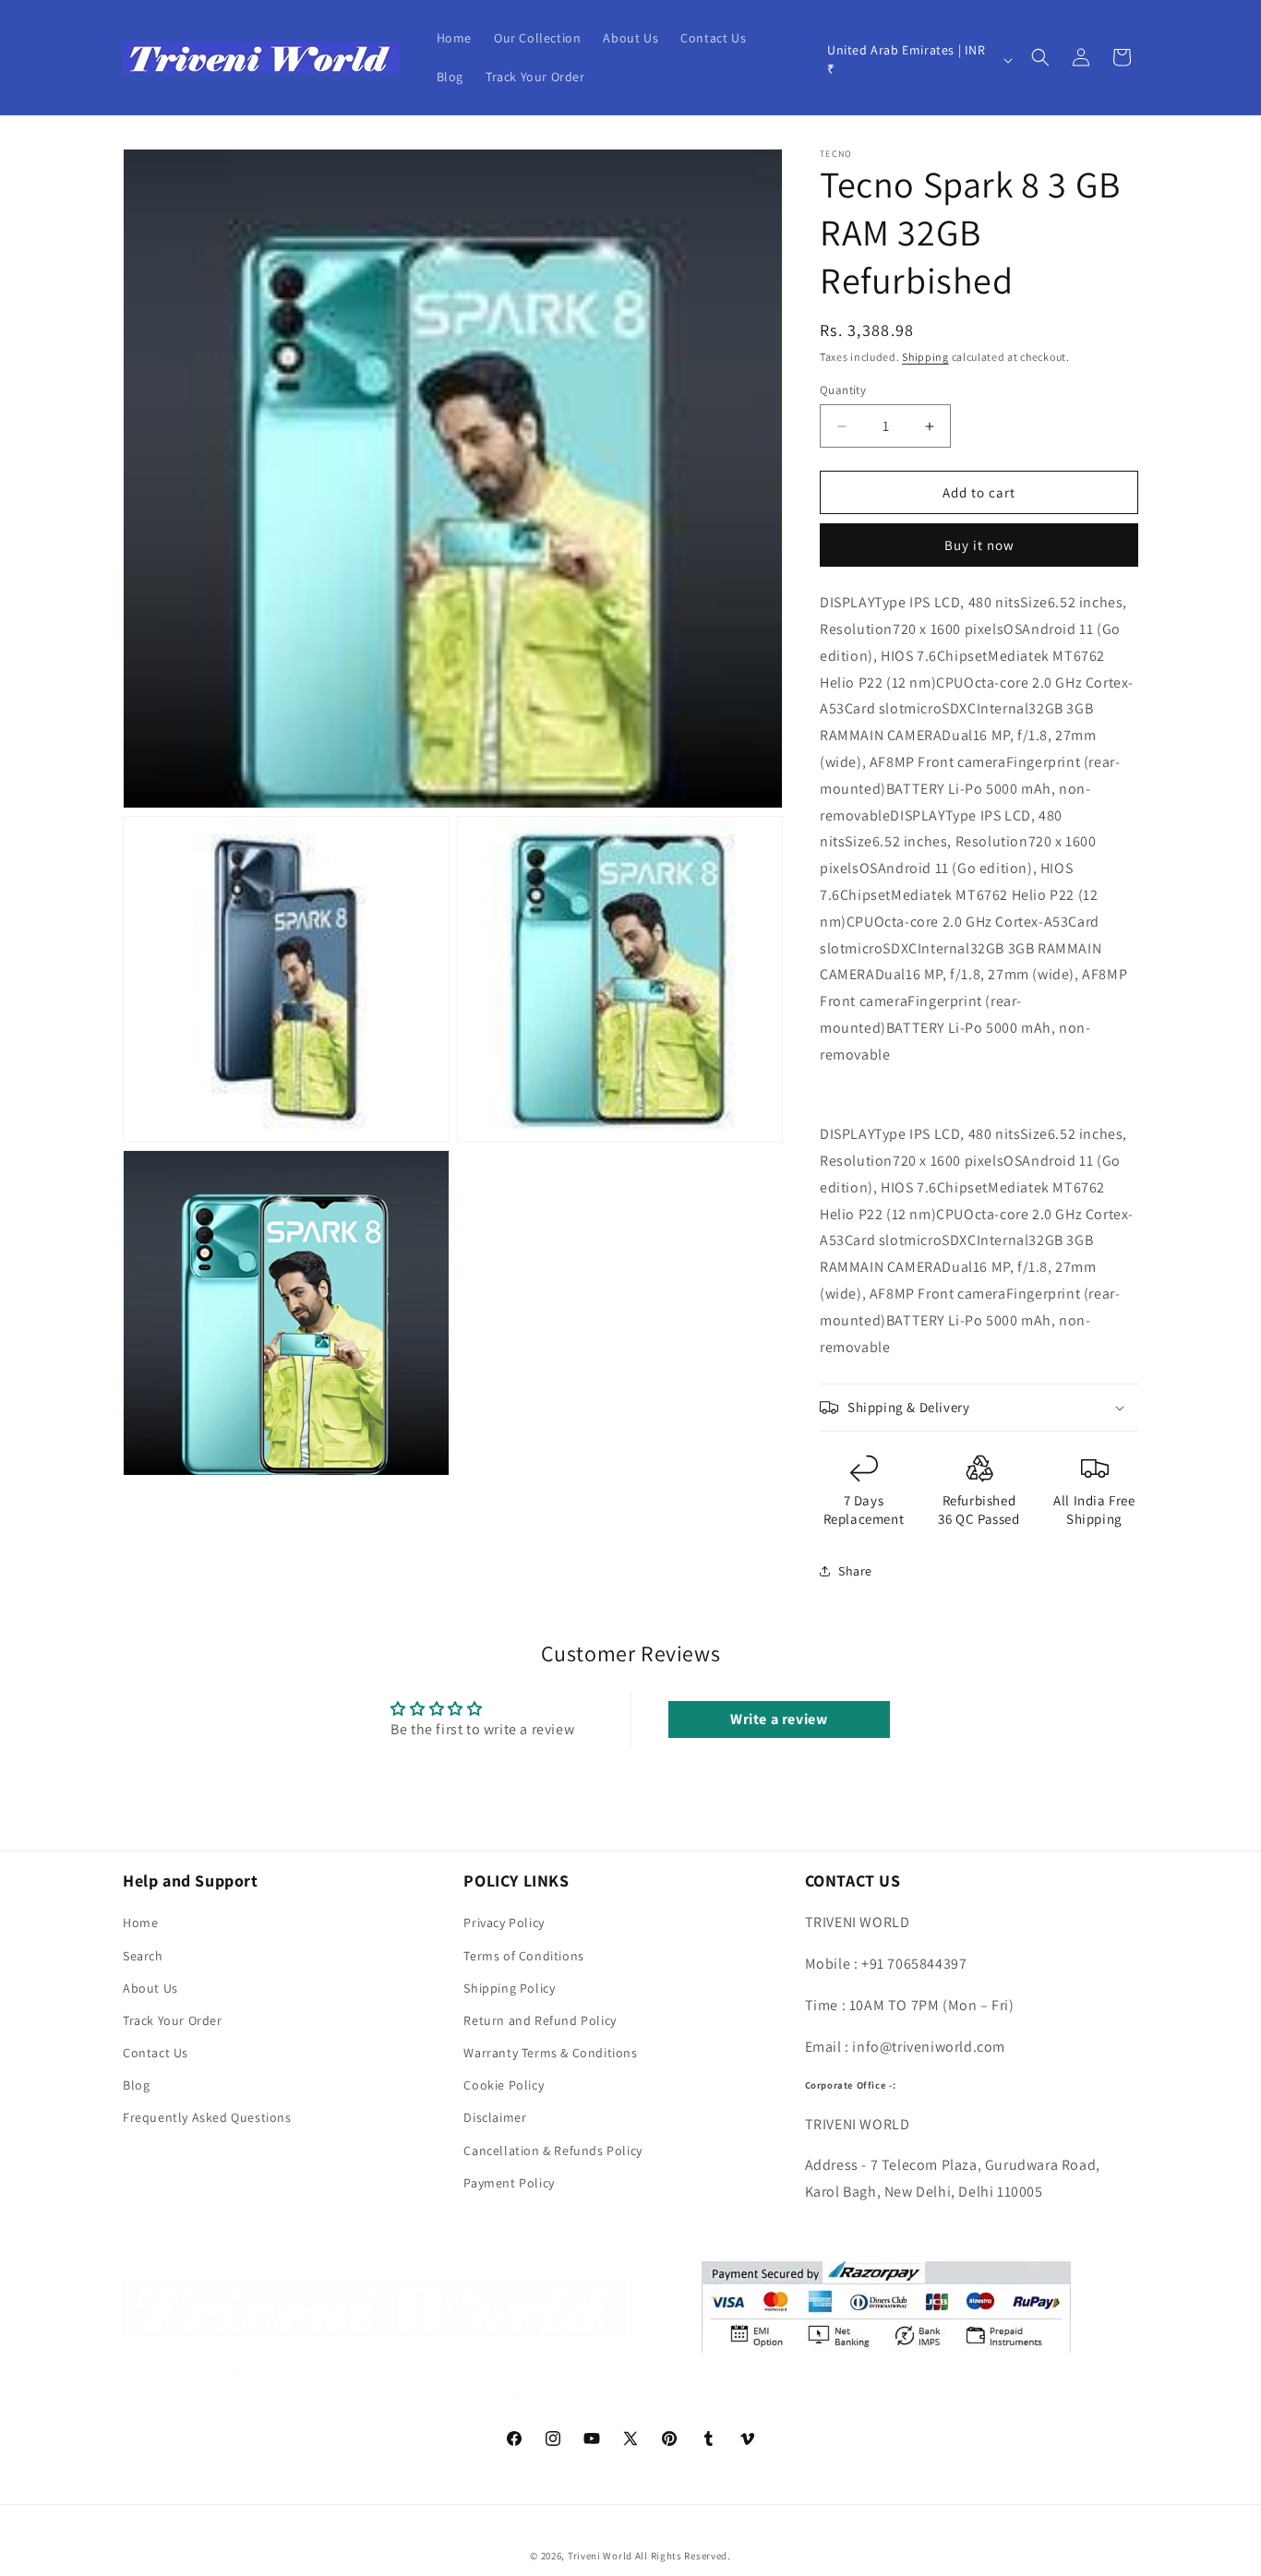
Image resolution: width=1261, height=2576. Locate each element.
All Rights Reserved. (683, 2556)
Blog (136, 2085)
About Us (150, 1988)
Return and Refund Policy (540, 2020)
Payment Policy (509, 2183)
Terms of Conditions (523, 1956)
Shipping (925, 357)
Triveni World (600, 2556)
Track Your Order (173, 2020)
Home (140, 1923)
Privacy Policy (504, 1923)
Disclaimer (495, 2117)
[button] (1040, 57)
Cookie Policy (504, 2085)
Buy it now (979, 545)
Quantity (843, 390)
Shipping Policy (509, 1988)
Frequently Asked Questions (207, 2117)
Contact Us (156, 2053)
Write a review (779, 1719)
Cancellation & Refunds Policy (552, 2151)
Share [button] (855, 1571)
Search (143, 1956)
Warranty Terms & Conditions (550, 2053)
